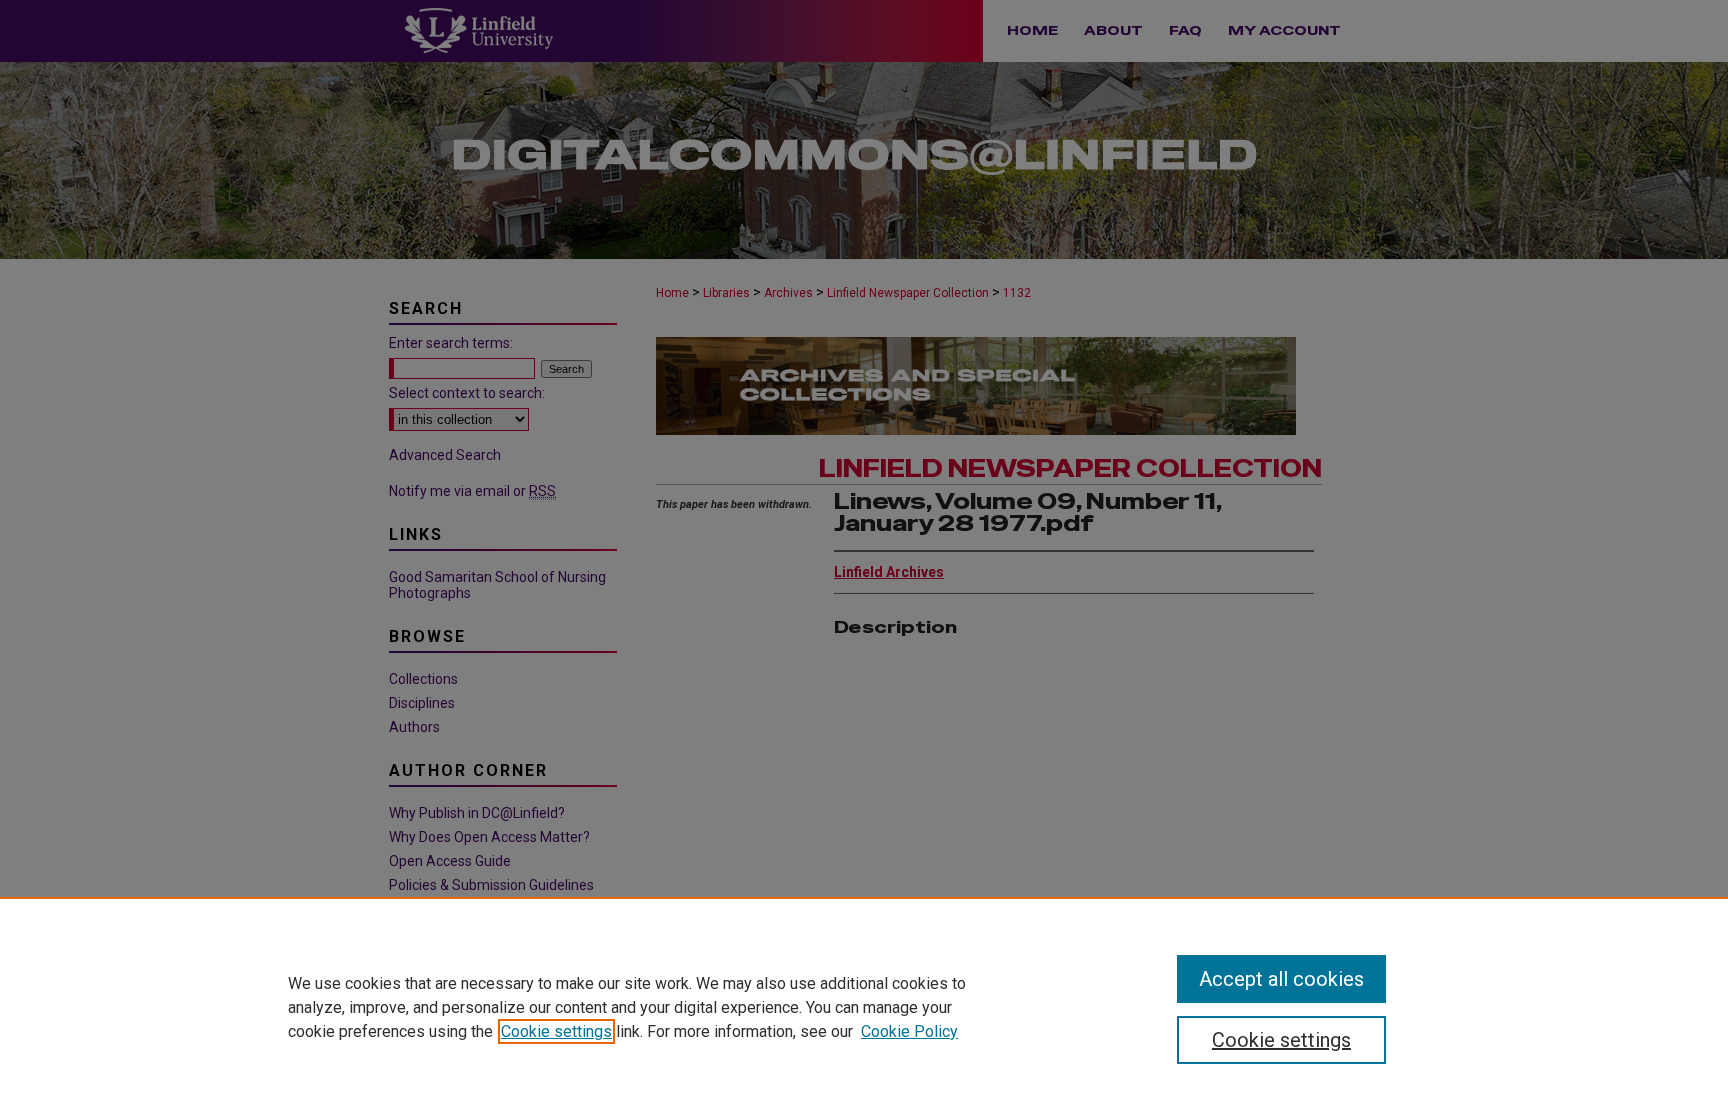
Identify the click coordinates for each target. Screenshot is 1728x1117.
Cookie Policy (909, 1031)
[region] (864, 1007)
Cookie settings (556, 1031)
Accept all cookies (1281, 979)
